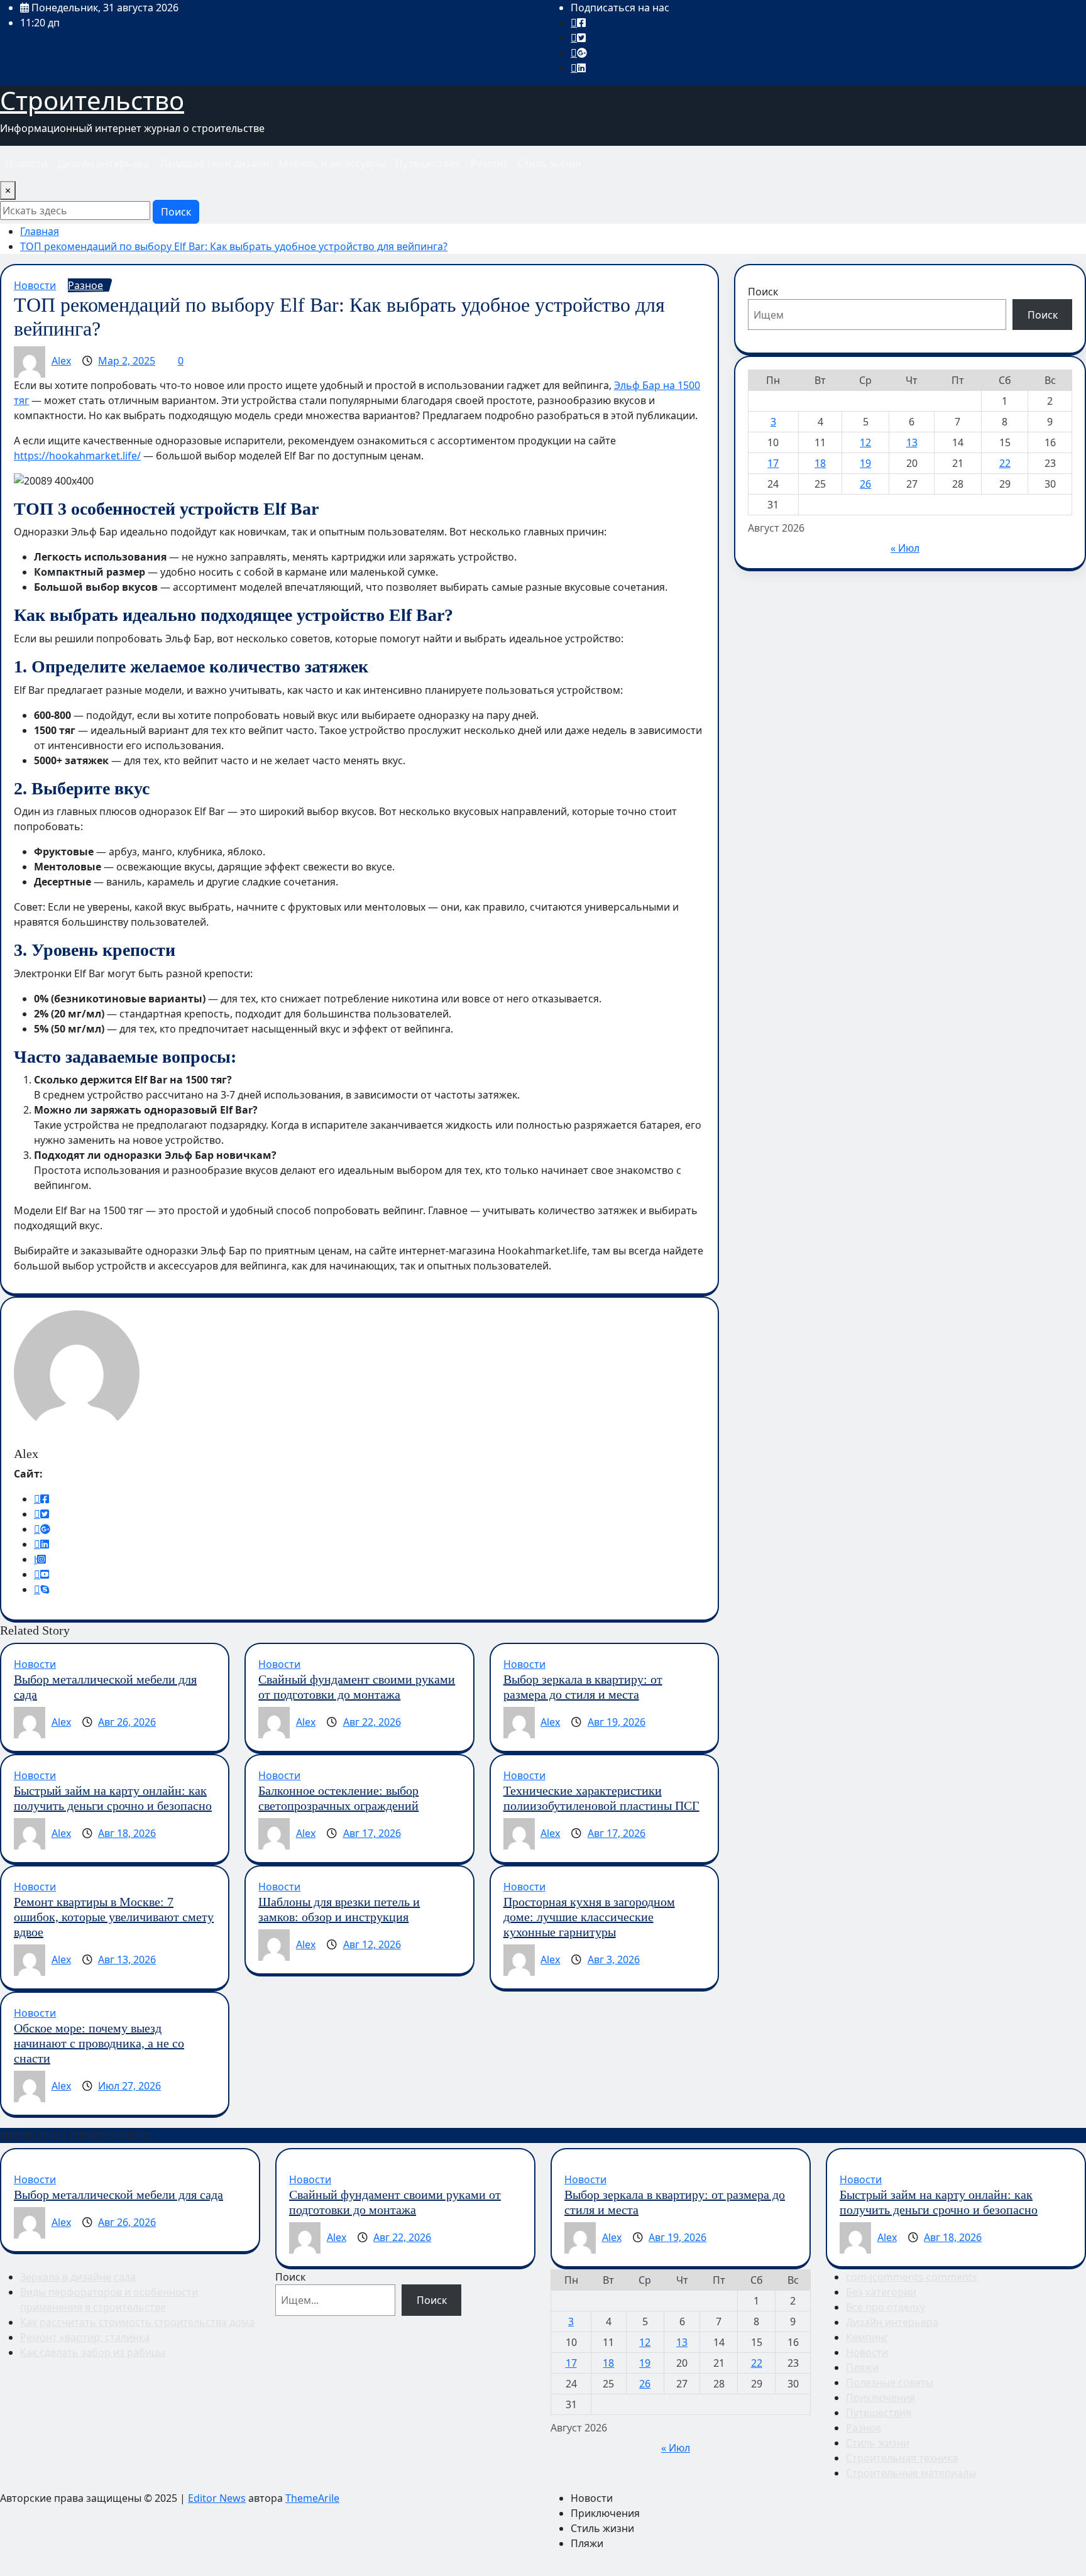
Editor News (217, 2498)
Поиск (176, 212)
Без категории (881, 2292)
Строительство (92, 100)
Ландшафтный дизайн (214, 163)
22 (1005, 463)
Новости (26, 163)
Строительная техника (902, 2458)
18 (820, 463)
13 (912, 442)
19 (865, 463)
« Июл (905, 548)
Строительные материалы (911, 2473)
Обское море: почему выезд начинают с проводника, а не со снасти (99, 2043)
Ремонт (489, 163)
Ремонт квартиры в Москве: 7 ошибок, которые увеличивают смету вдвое (114, 1917)
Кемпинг (867, 2337)
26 (865, 484)
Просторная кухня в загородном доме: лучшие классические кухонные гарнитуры (589, 1917)
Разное (864, 2428)
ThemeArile (312, 2498)
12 (865, 442)
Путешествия (428, 163)
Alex (61, 361)
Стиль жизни (550, 163)
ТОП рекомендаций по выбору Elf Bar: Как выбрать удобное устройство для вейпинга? (234, 246)
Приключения (880, 2398)
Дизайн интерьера (103, 163)
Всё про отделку (886, 2307)
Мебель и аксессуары (332, 163)
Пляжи (862, 2367)
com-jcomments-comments (912, 2277)
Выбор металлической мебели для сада (118, 2195)
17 (773, 463)
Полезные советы (890, 2382)
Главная (40, 231)
